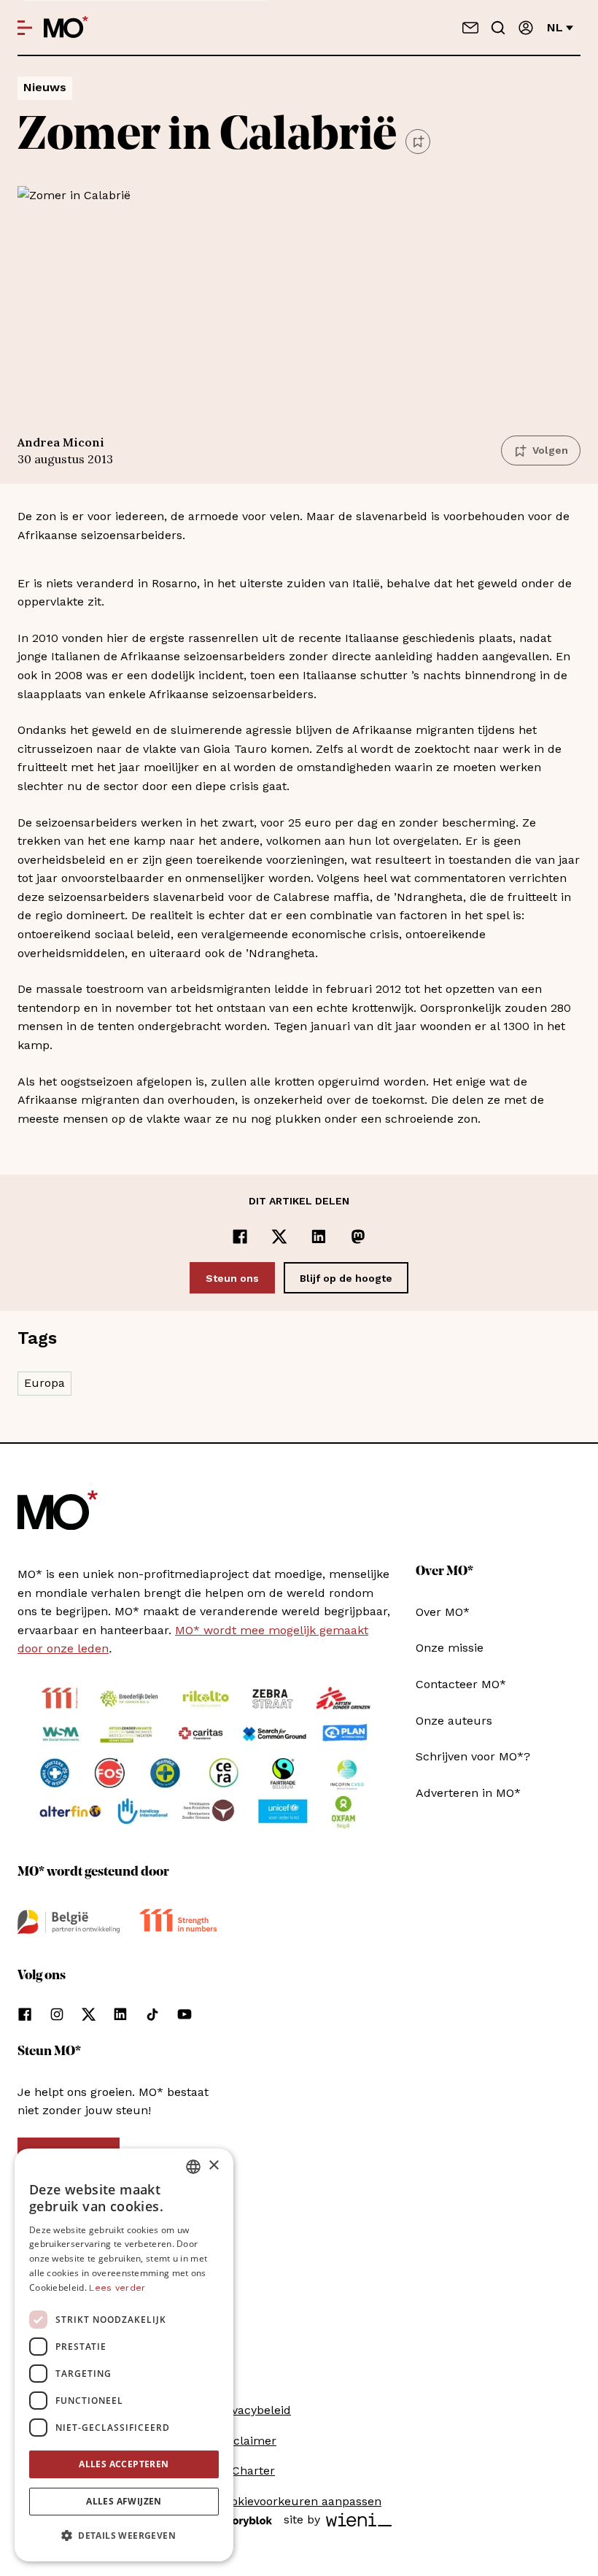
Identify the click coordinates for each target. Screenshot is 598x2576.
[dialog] (124, 2355)
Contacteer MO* (461, 1684)
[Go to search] (498, 28)
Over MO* (443, 1612)
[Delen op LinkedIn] (319, 1237)
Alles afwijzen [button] (124, 2501)
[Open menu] (25, 28)
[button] (124, 2536)
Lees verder (117, 2288)
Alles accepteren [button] (124, 2464)
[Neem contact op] (470, 28)
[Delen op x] (279, 1237)
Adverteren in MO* (468, 1793)
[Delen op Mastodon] (358, 1237)
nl (555, 27)
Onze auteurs (454, 1721)
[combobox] (193, 2167)
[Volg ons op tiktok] (152, 2014)
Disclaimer (246, 2441)
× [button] (213, 2166)
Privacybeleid (254, 2410)
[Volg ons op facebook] (25, 2014)
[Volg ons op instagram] (57, 2014)
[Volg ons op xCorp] (89, 2014)
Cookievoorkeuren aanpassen (299, 2501)
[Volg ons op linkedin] (120, 2014)
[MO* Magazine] (66, 28)
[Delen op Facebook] (240, 1237)
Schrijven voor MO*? (473, 1756)
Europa (44, 1383)
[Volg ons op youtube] (185, 2014)
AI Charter (246, 2471)
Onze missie (450, 1648)
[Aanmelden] (526, 28)
